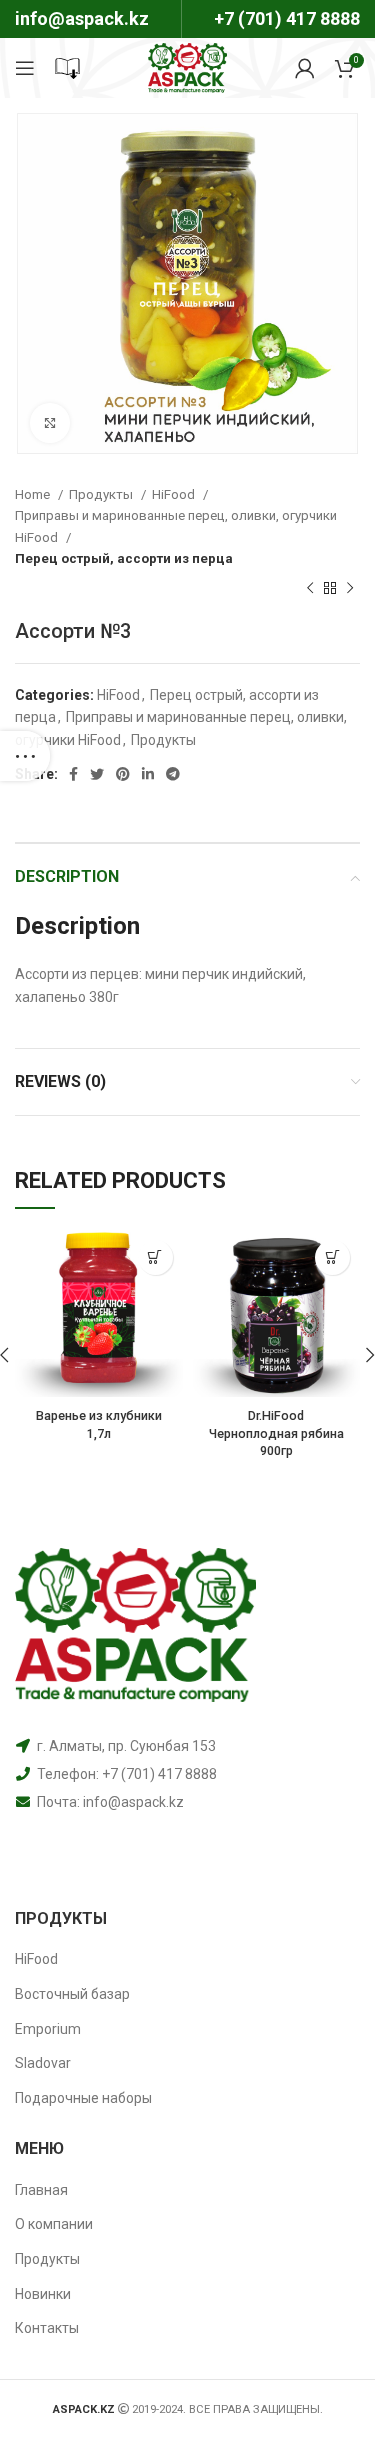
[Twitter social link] (97, 774)
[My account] (305, 68)
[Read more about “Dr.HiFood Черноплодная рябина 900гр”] (332, 1257)
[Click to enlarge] (50, 423)
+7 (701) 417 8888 (287, 18)
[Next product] (350, 589)
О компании (54, 2224)
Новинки (43, 2294)
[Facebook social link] (73, 774)
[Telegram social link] (173, 774)
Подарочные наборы (83, 2098)
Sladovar (43, 2063)
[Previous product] (310, 589)
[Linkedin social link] (148, 774)
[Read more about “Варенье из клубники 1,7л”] (155, 1257)
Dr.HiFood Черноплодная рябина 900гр (276, 1433)
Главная (41, 2190)
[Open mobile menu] (25, 68)
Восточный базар (72, 1994)
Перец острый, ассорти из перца (124, 558)
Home (34, 494)
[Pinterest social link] (123, 774)
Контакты (47, 2328)
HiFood (175, 494)
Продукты (102, 494)
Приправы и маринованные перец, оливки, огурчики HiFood (176, 526)
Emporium (48, 2029)
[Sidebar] (25, 756)
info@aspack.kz (133, 1802)
